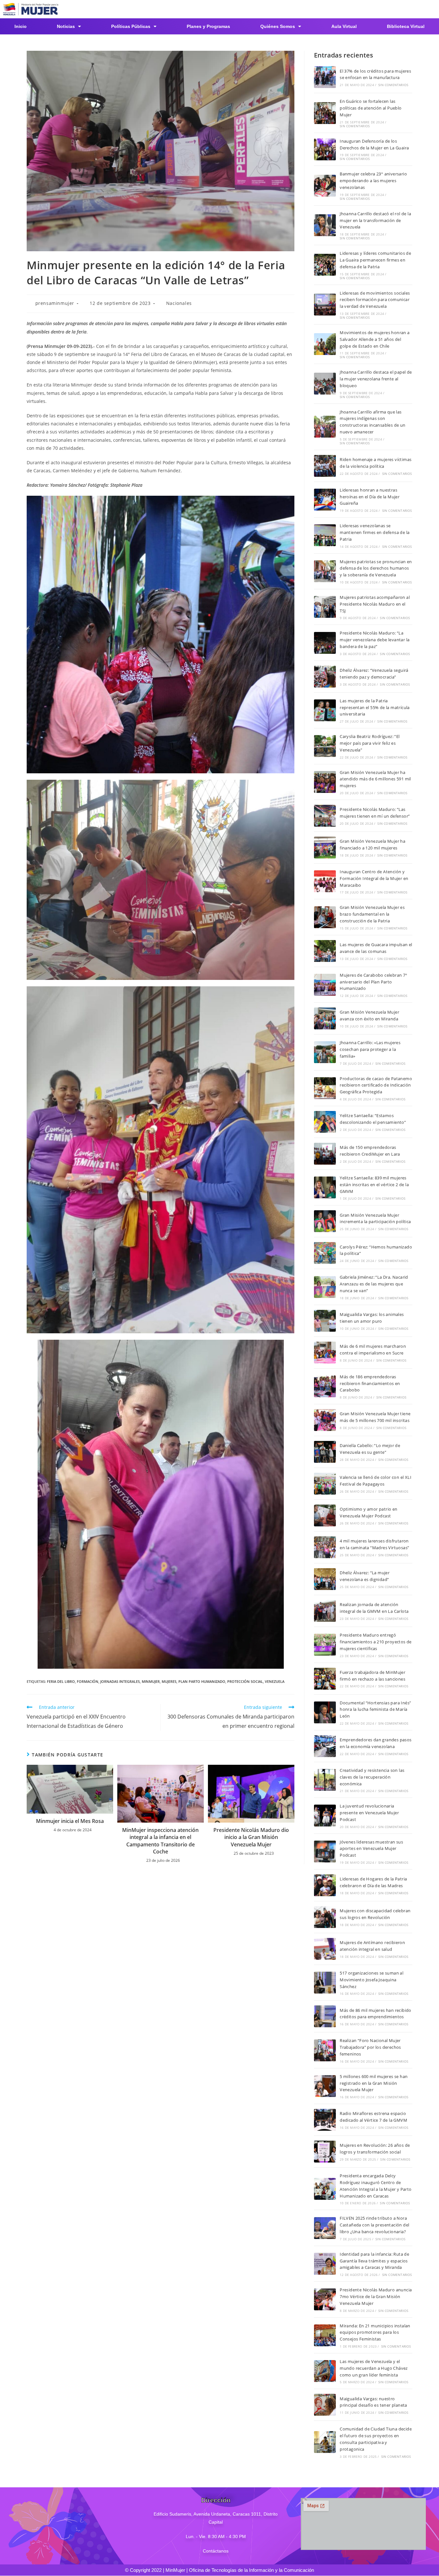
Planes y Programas (208, 26)
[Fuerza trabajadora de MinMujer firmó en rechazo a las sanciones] (325, 1679)
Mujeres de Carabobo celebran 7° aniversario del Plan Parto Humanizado (373, 982)
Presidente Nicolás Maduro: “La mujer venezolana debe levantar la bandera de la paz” (375, 640)
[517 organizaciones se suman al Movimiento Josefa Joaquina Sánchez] (325, 1983)
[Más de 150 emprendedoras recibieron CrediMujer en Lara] (325, 1154)
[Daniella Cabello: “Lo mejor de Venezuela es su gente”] (325, 1452)
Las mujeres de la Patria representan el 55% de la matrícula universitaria (375, 707)
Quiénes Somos (278, 26)
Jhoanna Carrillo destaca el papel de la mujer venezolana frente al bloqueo (376, 379)
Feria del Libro (61, 1681)
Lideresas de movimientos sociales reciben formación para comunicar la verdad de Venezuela (375, 300)
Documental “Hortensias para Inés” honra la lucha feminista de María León (375, 1710)
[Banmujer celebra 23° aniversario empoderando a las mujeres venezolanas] (325, 186)
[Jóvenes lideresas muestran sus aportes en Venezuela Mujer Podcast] (325, 1852)
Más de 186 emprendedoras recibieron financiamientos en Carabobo (370, 1383)
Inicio (21, 26)
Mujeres (169, 1681)
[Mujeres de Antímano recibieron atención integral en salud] (325, 1949)
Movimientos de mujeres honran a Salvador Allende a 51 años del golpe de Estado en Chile (375, 339)
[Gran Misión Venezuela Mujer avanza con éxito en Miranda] (325, 1018)
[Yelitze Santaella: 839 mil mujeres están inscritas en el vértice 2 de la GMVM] (325, 1187)
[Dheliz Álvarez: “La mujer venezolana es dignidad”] (325, 1579)
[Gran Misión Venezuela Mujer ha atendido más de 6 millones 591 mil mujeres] (325, 782)
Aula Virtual (344, 26)
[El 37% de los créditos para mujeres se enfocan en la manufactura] (325, 77)
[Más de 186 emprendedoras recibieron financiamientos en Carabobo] (325, 1386)
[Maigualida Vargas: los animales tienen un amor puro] (325, 1321)
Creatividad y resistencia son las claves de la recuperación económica (372, 1777)
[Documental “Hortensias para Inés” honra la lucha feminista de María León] (325, 1712)
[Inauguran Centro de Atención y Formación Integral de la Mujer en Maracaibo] (325, 881)
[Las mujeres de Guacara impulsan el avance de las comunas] (325, 951)
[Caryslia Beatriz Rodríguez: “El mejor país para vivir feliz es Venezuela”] (325, 746)
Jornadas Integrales (120, 1681)
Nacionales (179, 303)
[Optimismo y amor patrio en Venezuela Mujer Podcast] (325, 1515)
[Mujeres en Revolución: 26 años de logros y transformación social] (325, 2152)
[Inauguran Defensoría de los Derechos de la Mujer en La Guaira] (325, 149)
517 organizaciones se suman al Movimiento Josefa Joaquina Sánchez (372, 1980)
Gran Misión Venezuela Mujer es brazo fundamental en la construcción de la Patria (372, 914)
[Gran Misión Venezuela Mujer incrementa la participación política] (325, 1221)
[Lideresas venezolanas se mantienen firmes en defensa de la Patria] (325, 535)
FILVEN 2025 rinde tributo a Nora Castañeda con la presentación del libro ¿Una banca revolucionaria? (374, 2225)
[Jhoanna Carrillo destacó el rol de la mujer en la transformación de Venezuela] (325, 225)
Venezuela (275, 1681)
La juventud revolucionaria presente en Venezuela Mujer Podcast (369, 1813)
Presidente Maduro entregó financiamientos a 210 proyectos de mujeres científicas (376, 1642)
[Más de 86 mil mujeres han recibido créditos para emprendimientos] (325, 2016)
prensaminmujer (55, 303)
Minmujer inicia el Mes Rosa (70, 1821)
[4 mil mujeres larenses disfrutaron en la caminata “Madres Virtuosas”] (325, 1547)
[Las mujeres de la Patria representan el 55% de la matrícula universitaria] (325, 710)
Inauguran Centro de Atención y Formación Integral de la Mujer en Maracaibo (374, 878)
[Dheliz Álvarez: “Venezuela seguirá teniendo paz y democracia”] (325, 677)
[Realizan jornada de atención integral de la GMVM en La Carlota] (325, 1611)
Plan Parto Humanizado (202, 1681)
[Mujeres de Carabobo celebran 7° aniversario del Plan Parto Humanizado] (325, 985)
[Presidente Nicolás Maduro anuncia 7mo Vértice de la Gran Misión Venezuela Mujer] (325, 2299)
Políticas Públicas (131, 26)
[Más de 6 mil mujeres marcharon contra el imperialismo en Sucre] (325, 1353)
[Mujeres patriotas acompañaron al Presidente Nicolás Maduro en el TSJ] (325, 607)
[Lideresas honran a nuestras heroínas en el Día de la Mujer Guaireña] (325, 500)
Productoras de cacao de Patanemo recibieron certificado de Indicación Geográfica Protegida (376, 1085)
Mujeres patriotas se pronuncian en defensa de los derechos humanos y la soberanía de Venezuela (376, 568)
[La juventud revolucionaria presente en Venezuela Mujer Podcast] (325, 1816)
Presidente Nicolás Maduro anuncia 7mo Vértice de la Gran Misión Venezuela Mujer (376, 2296)
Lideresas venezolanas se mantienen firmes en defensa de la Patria (375, 532)
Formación (88, 1681)
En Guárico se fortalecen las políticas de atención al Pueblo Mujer (371, 108)
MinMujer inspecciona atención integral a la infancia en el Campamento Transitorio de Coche (160, 1841)
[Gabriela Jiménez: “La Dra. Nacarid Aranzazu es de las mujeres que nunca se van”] (325, 1287)
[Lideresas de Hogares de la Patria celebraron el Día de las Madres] (325, 1885)
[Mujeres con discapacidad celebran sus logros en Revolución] (325, 1917)
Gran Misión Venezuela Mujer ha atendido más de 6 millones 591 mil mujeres (375, 779)
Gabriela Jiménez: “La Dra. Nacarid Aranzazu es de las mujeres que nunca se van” (374, 1284)
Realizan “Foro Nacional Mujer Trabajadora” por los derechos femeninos (370, 2047)
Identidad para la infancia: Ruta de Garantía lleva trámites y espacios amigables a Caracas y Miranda (374, 2261)
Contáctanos (216, 2551)
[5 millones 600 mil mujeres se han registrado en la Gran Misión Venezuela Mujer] (325, 2086)
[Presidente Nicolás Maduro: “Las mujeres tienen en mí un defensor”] (325, 816)
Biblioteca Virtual (406, 26)
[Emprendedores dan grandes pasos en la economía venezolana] (325, 1746)
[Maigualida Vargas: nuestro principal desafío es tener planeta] (325, 2405)
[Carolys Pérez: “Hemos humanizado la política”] (325, 1253)
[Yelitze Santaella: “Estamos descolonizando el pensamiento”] (325, 1122)
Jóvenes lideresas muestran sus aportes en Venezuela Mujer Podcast (371, 1849)
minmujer (151, 1681)
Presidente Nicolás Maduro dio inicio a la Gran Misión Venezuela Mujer (251, 1837)
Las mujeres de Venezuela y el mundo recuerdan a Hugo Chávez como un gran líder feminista (374, 2368)
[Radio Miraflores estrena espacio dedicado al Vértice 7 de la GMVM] (325, 2120)
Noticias (66, 26)
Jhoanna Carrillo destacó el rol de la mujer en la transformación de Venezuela (375, 220)
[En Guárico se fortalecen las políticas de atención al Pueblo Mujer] (325, 113)
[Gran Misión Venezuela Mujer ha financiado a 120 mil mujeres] (325, 848)
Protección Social (245, 1681)
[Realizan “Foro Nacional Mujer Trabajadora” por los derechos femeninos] (325, 2050)
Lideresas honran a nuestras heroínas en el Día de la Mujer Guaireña (370, 497)
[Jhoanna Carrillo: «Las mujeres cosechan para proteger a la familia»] (325, 1052)
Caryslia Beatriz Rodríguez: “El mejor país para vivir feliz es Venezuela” (370, 743)
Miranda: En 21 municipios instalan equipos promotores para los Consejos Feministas (375, 2332)
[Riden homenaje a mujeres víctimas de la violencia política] (325, 466)
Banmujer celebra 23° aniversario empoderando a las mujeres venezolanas (373, 181)
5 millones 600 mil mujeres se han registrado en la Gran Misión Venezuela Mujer (374, 2083)
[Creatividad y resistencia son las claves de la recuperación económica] (325, 1780)
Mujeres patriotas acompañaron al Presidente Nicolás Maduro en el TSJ (375, 604)
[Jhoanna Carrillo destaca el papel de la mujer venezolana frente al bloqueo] (325, 384)
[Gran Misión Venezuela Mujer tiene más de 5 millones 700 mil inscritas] (325, 1420)
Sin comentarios (393, 85)
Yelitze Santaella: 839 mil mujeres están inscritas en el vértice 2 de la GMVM (374, 1185)
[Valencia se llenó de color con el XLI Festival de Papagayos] (325, 1484)
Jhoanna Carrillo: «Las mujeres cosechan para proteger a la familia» (370, 1049)
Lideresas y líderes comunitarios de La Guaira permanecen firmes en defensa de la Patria (375, 260)
